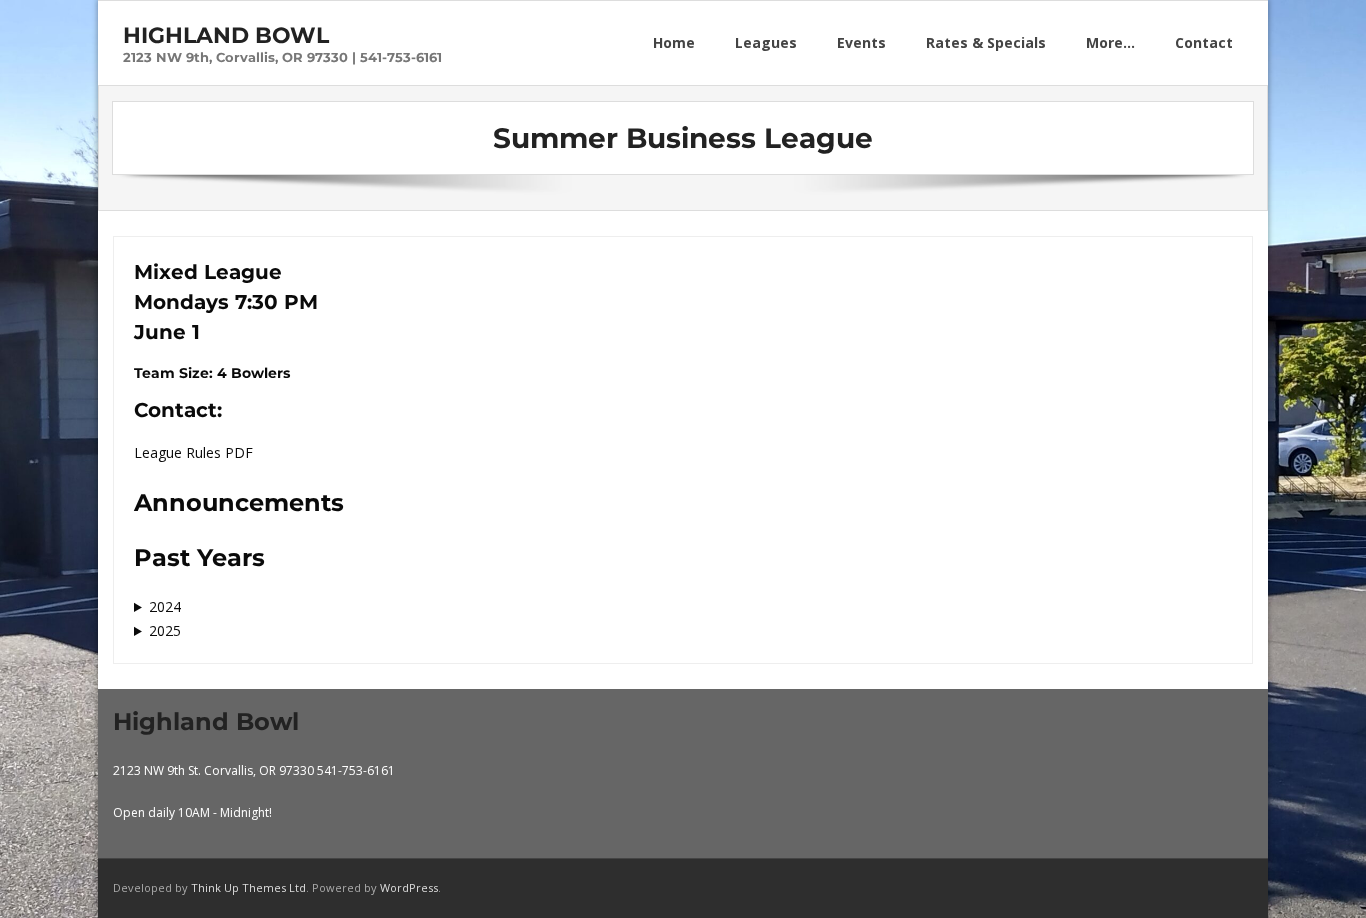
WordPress (409, 887)
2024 (165, 606)
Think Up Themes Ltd (248, 887)
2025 (165, 630)
